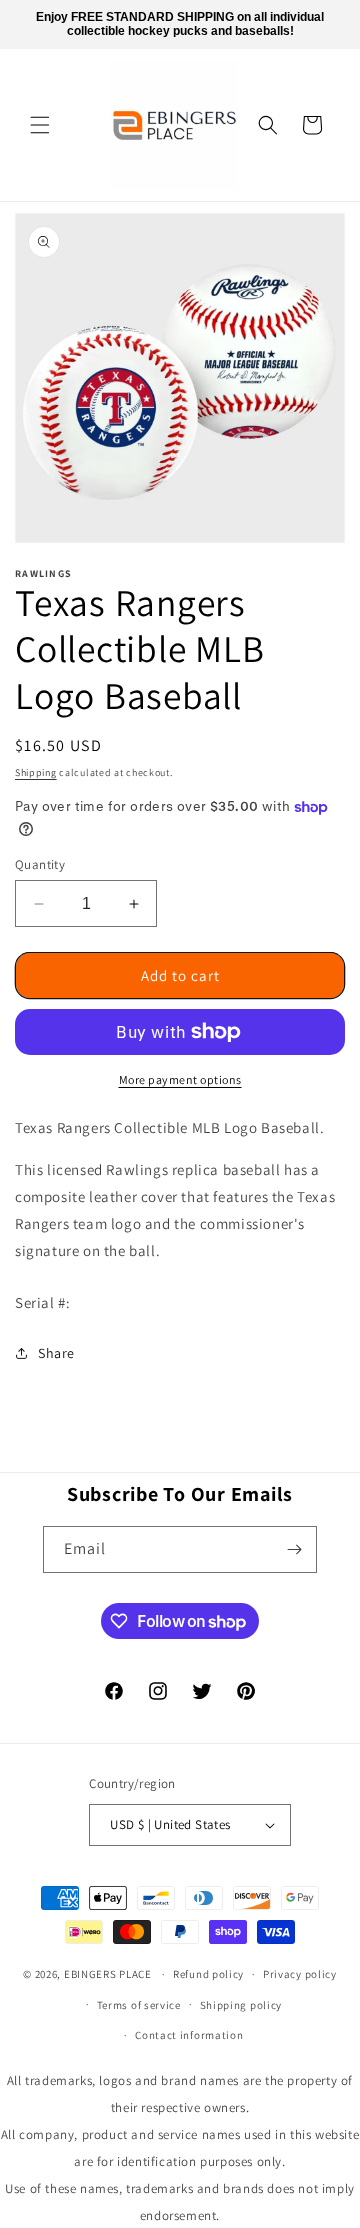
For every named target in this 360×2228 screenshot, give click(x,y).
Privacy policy (300, 1974)
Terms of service (139, 2005)
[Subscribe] (294, 1549)
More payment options (180, 1079)
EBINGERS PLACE (108, 1974)
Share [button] (56, 1353)
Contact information (189, 2035)
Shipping (36, 772)
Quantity (40, 864)
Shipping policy (241, 2005)
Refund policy (208, 1974)
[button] (40, 125)
